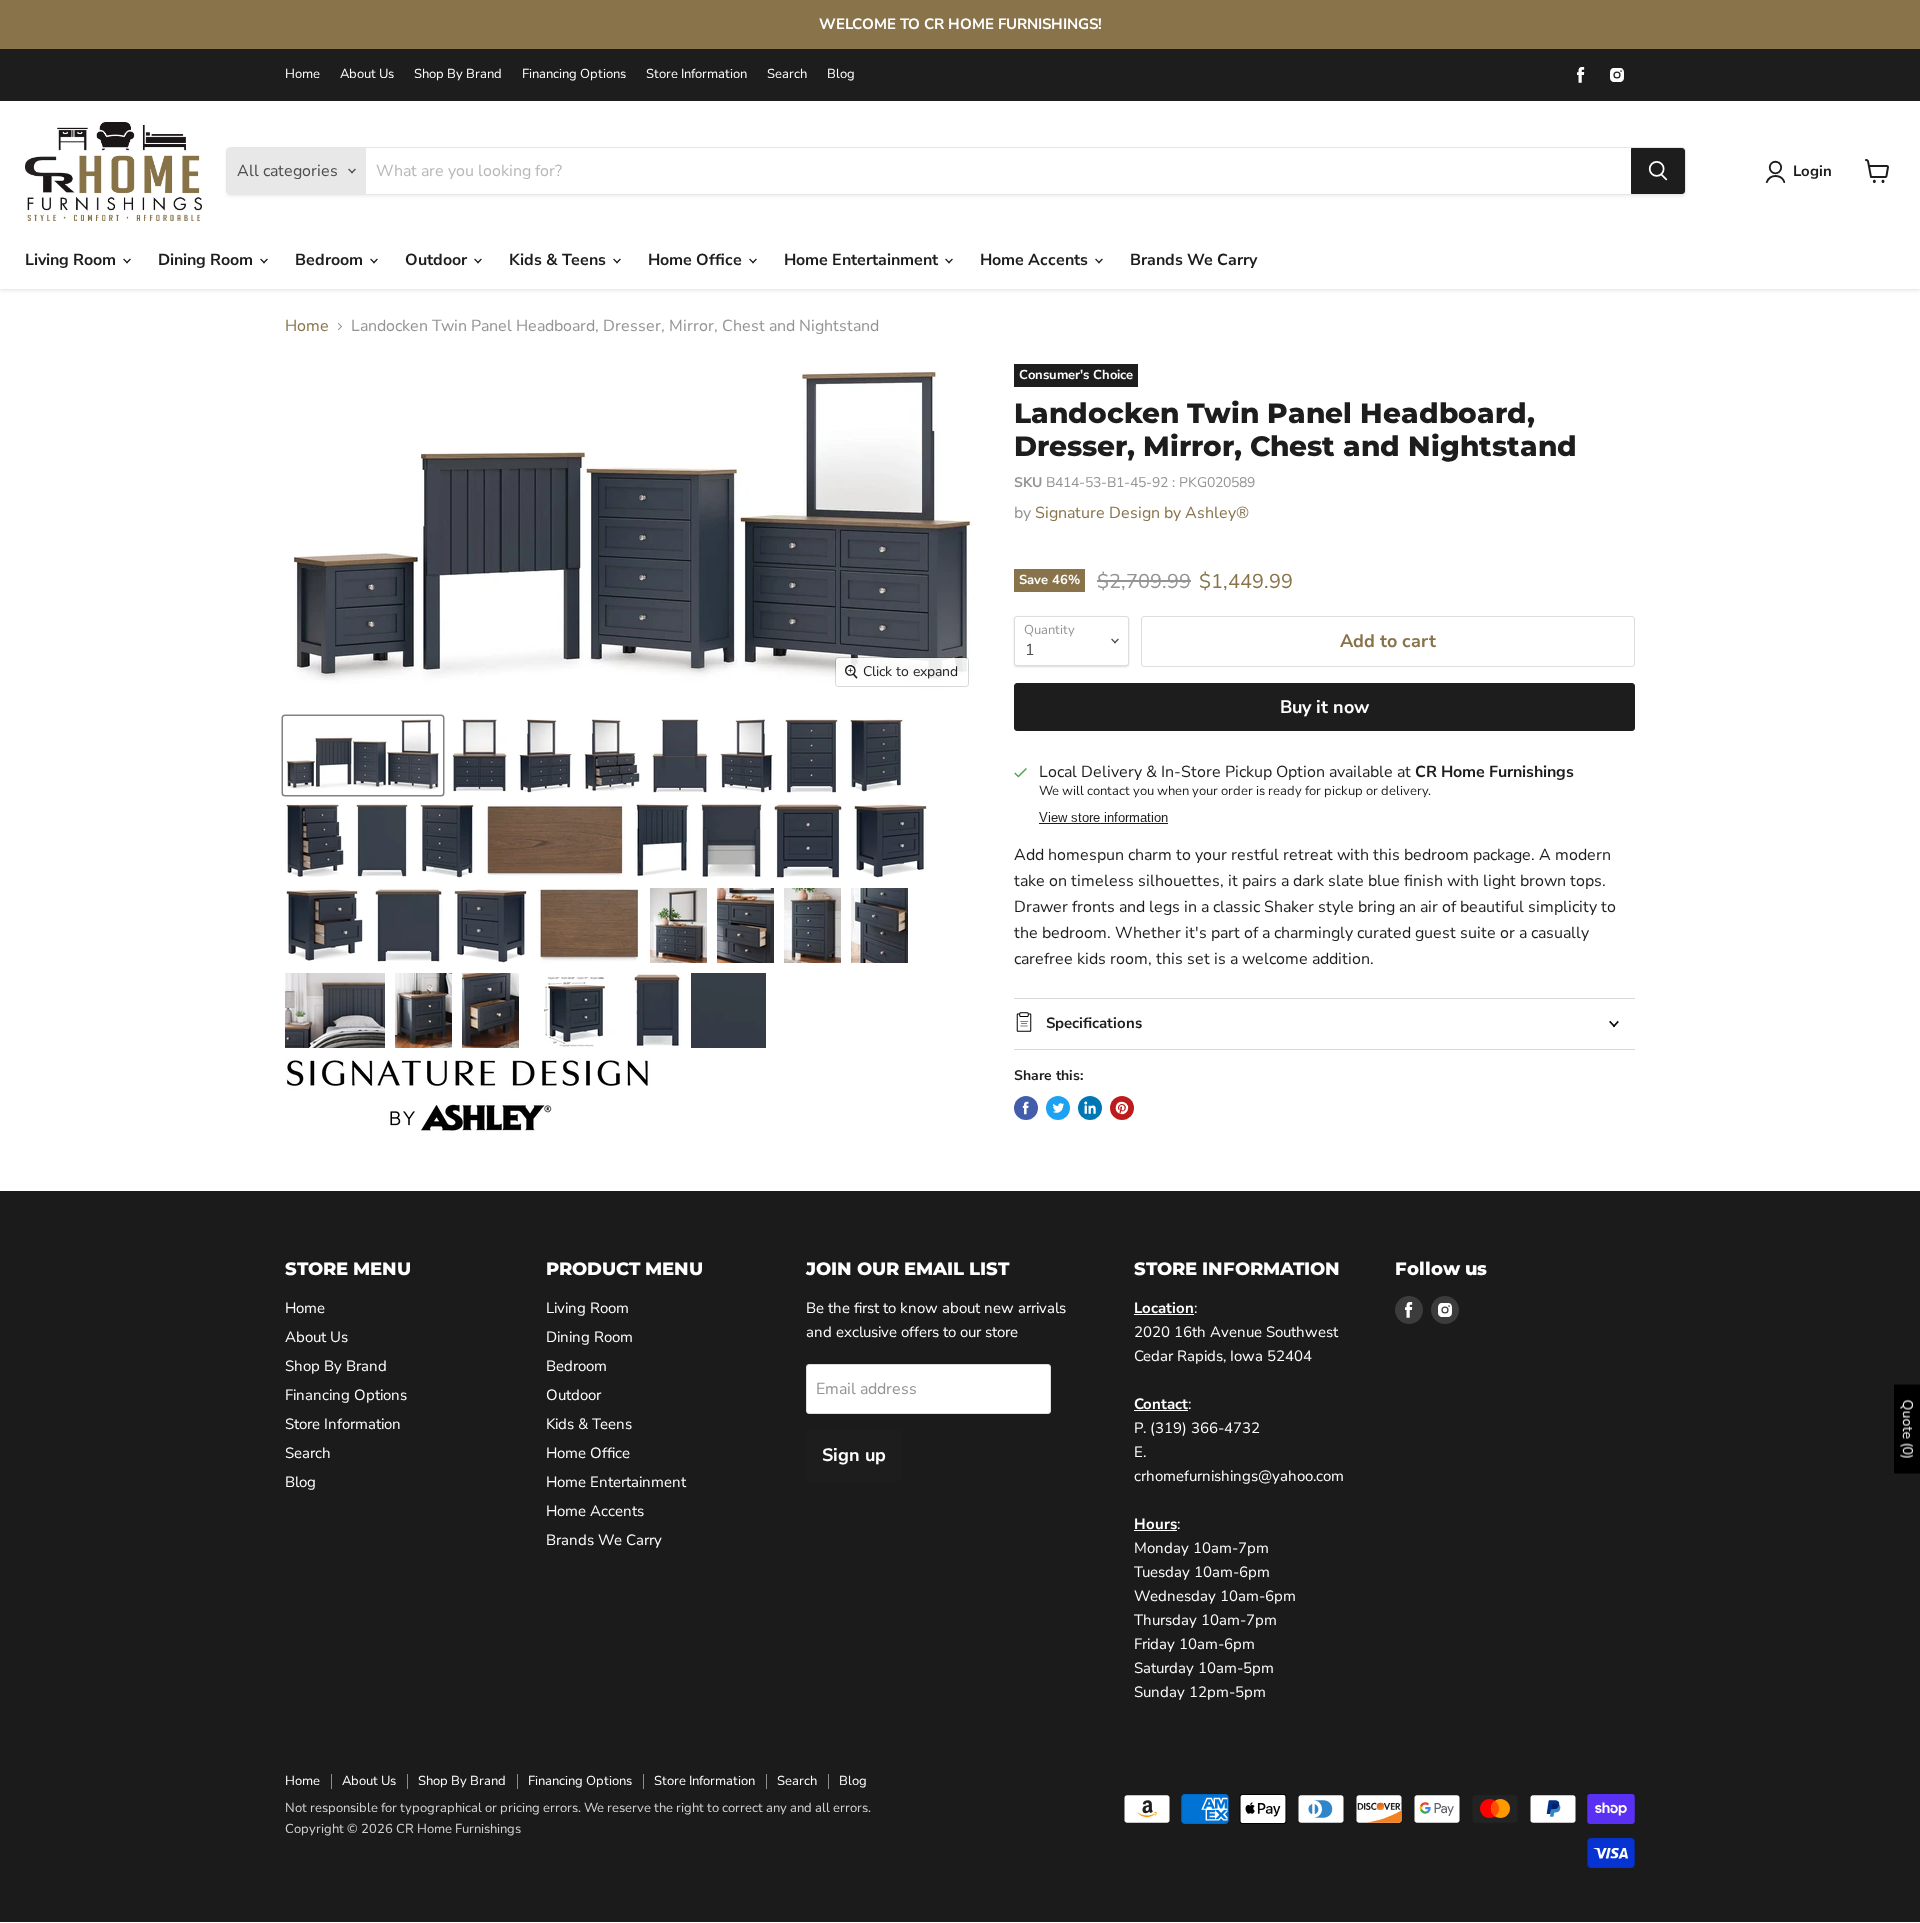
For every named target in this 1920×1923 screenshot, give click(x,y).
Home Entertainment (863, 260)
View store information (1103, 818)
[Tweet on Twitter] (1058, 1108)
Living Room (72, 260)
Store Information (696, 74)
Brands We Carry (1193, 260)
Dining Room (207, 260)
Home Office (697, 260)
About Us (367, 74)
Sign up (854, 1455)
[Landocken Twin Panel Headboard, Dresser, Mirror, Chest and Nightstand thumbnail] (363, 755)
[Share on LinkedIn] (1090, 1108)
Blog (841, 74)
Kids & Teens (559, 260)
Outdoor (438, 260)
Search (787, 74)
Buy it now (1324, 707)
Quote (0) (1907, 1429)
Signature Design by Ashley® (1142, 513)
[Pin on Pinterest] (1122, 1108)
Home (302, 74)
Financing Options (574, 74)
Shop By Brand (458, 74)
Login (1812, 171)
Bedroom (331, 260)
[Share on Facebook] (1026, 1108)
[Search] (1658, 171)
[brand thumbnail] (467, 1095)
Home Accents (1036, 260)
